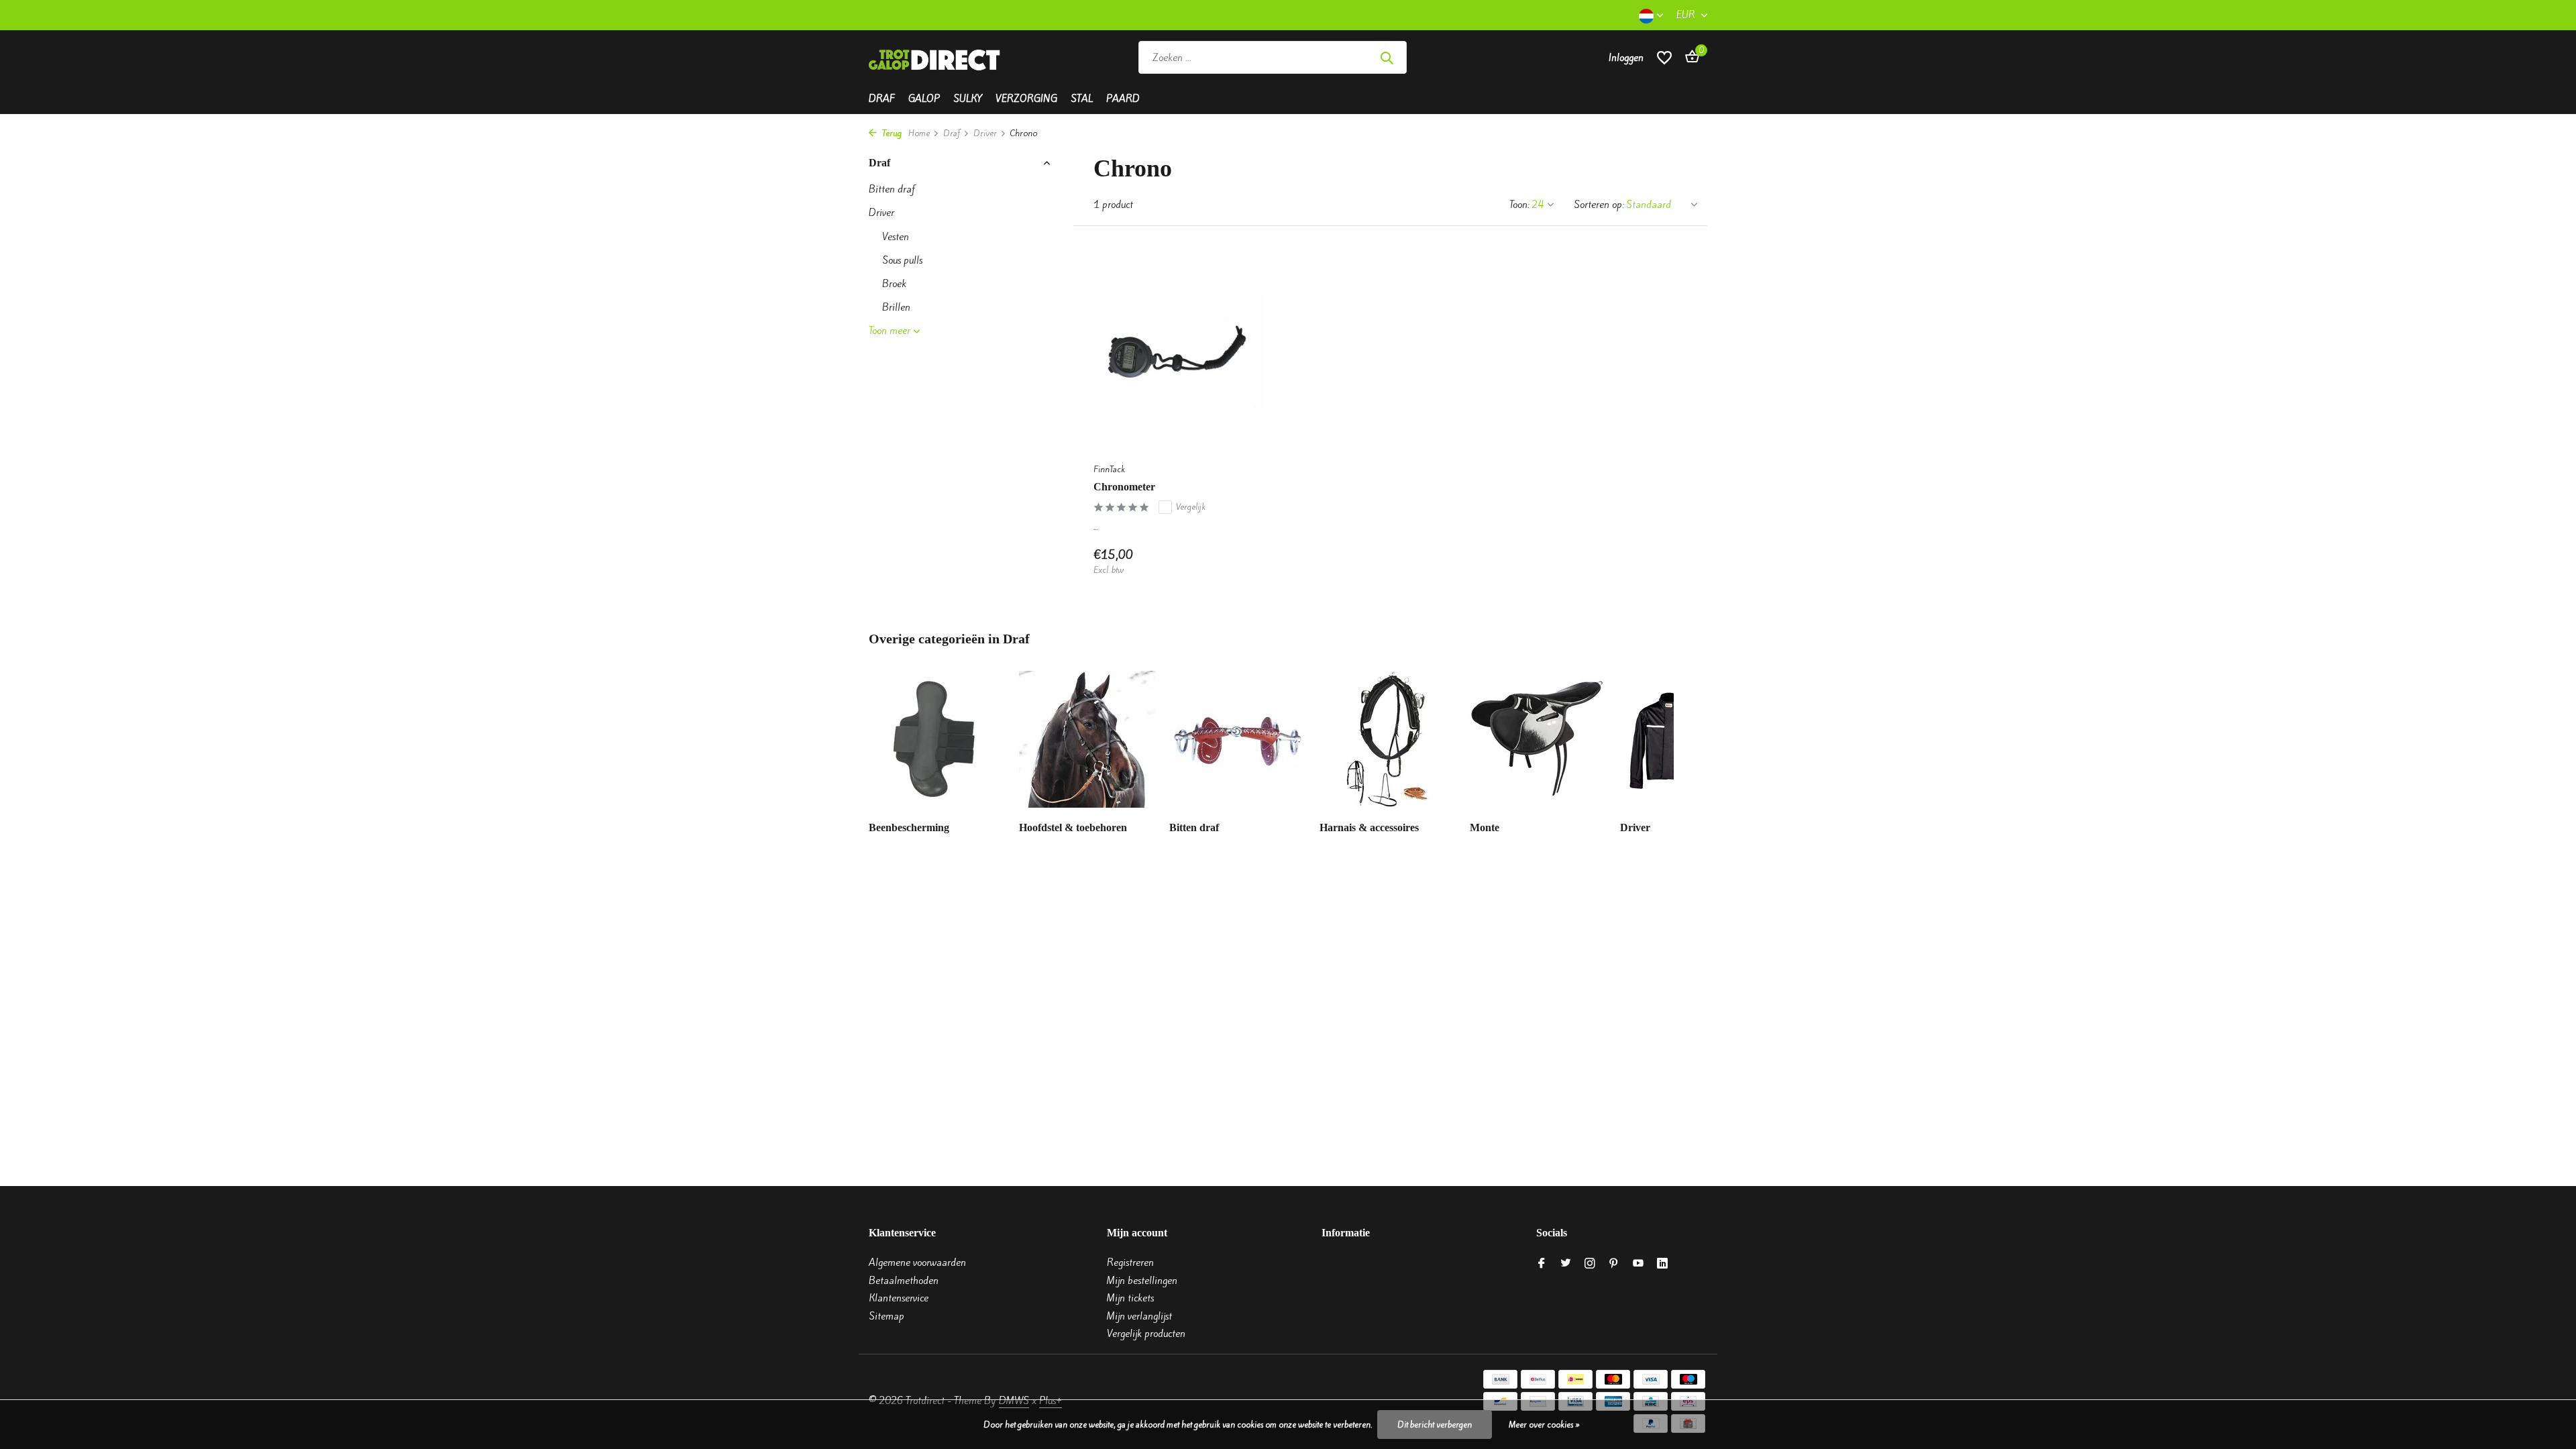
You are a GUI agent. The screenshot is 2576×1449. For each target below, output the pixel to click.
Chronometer (1124, 487)
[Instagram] (1590, 1264)
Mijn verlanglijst (1139, 1316)
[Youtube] (1638, 1264)
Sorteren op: (1599, 205)
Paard (1123, 99)
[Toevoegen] (1241, 562)
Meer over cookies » (1544, 1425)
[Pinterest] (1614, 1264)
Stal (1082, 99)
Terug (891, 133)
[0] (1689, 58)
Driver (985, 133)
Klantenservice (899, 1298)
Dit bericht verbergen (1435, 1425)
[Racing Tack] (1504, 58)
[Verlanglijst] (1664, 57)
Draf (882, 99)
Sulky (968, 99)
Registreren (1130, 1263)
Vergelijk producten (1146, 1334)
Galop (924, 99)
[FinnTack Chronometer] (1179, 351)
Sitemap (887, 1316)
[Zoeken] (1387, 58)
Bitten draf (892, 189)
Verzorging (1026, 99)
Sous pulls (902, 260)
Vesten (896, 237)
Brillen (896, 307)
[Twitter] (1566, 1264)
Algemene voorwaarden (917, 1263)
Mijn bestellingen (1142, 1281)
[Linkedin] (1662, 1264)
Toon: (1519, 205)
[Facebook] (1542, 1264)
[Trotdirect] (936, 58)
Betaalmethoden (904, 1281)
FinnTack (1109, 469)
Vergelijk (1191, 507)
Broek (894, 284)
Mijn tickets (1130, 1298)
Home (919, 133)
